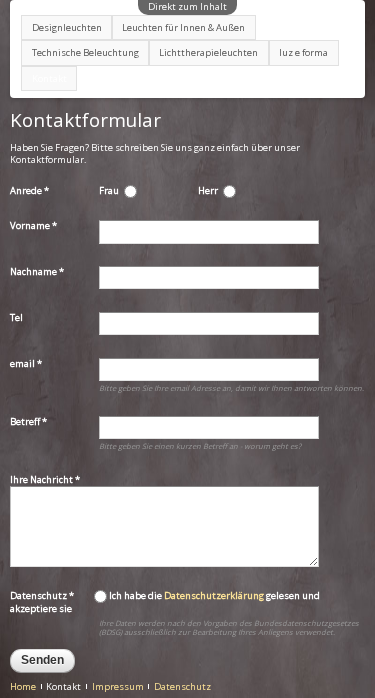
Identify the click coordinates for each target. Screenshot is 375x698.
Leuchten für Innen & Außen (183, 27)
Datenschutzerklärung (214, 595)
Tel (16, 318)
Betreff (28, 422)
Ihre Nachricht (45, 479)
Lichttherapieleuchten (208, 52)
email (26, 364)
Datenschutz (42, 595)
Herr (208, 191)
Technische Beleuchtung (85, 52)
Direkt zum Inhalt (187, 6)
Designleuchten (67, 27)
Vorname (33, 226)
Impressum (118, 686)
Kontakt (49, 78)
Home (23, 686)
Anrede (29, 191)
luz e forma (303, 52)
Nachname (37, 272)
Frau (109, 191)
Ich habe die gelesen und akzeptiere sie (165, 602)
